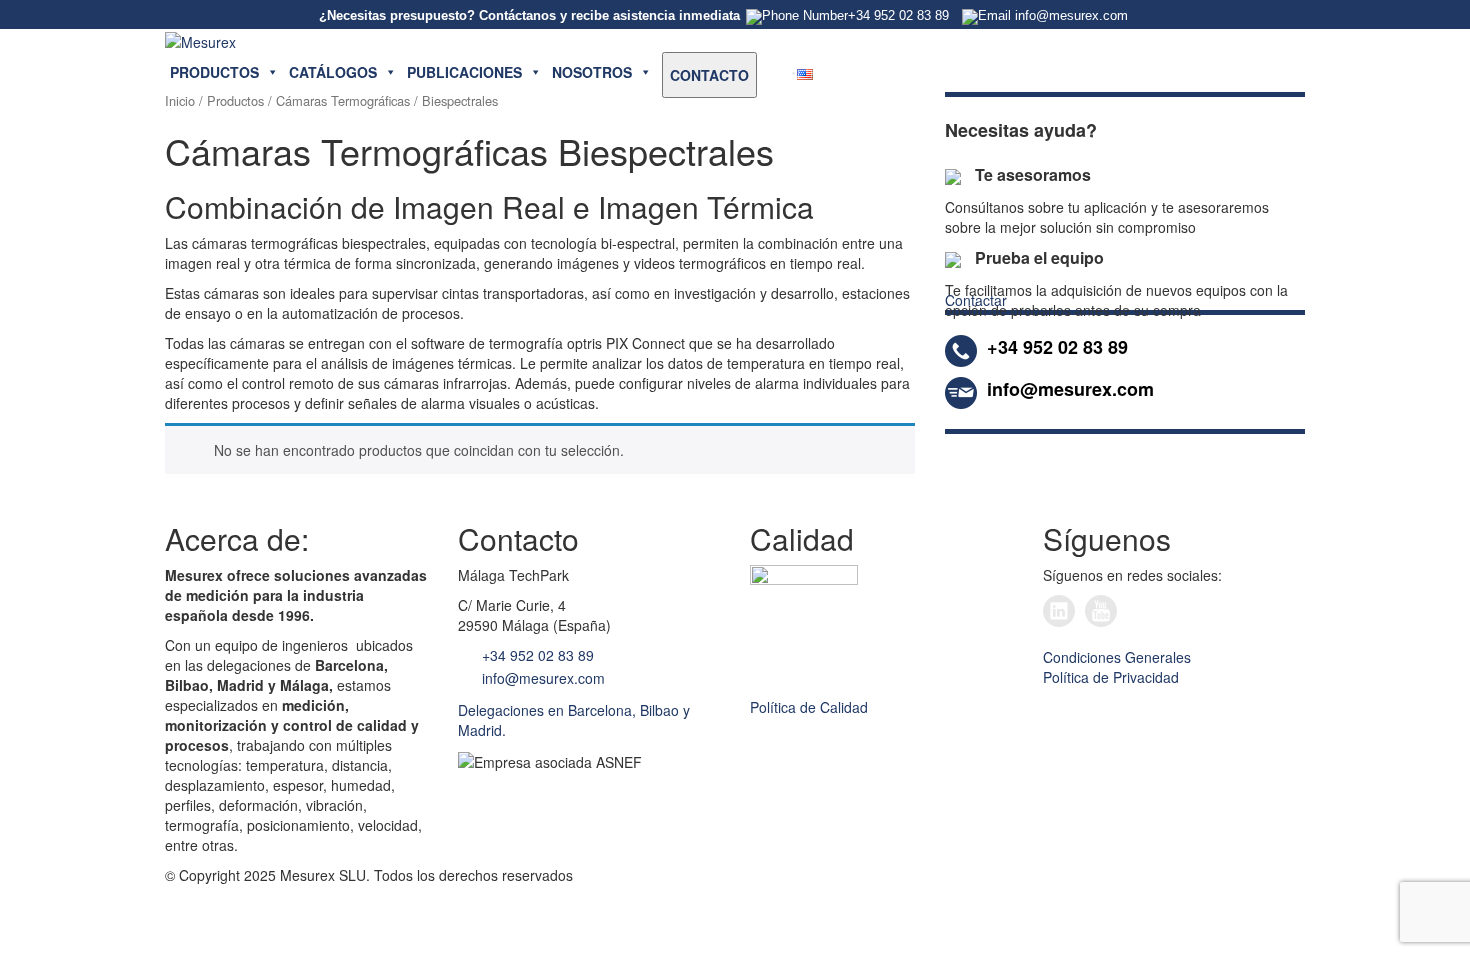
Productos (235, 100)
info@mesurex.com (541, 678)
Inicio (180, 100)
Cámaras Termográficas (343, 100)
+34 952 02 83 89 (536, 655)
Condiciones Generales (1117, 657)
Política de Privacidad (1111, 677)
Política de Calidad (809, 707)
